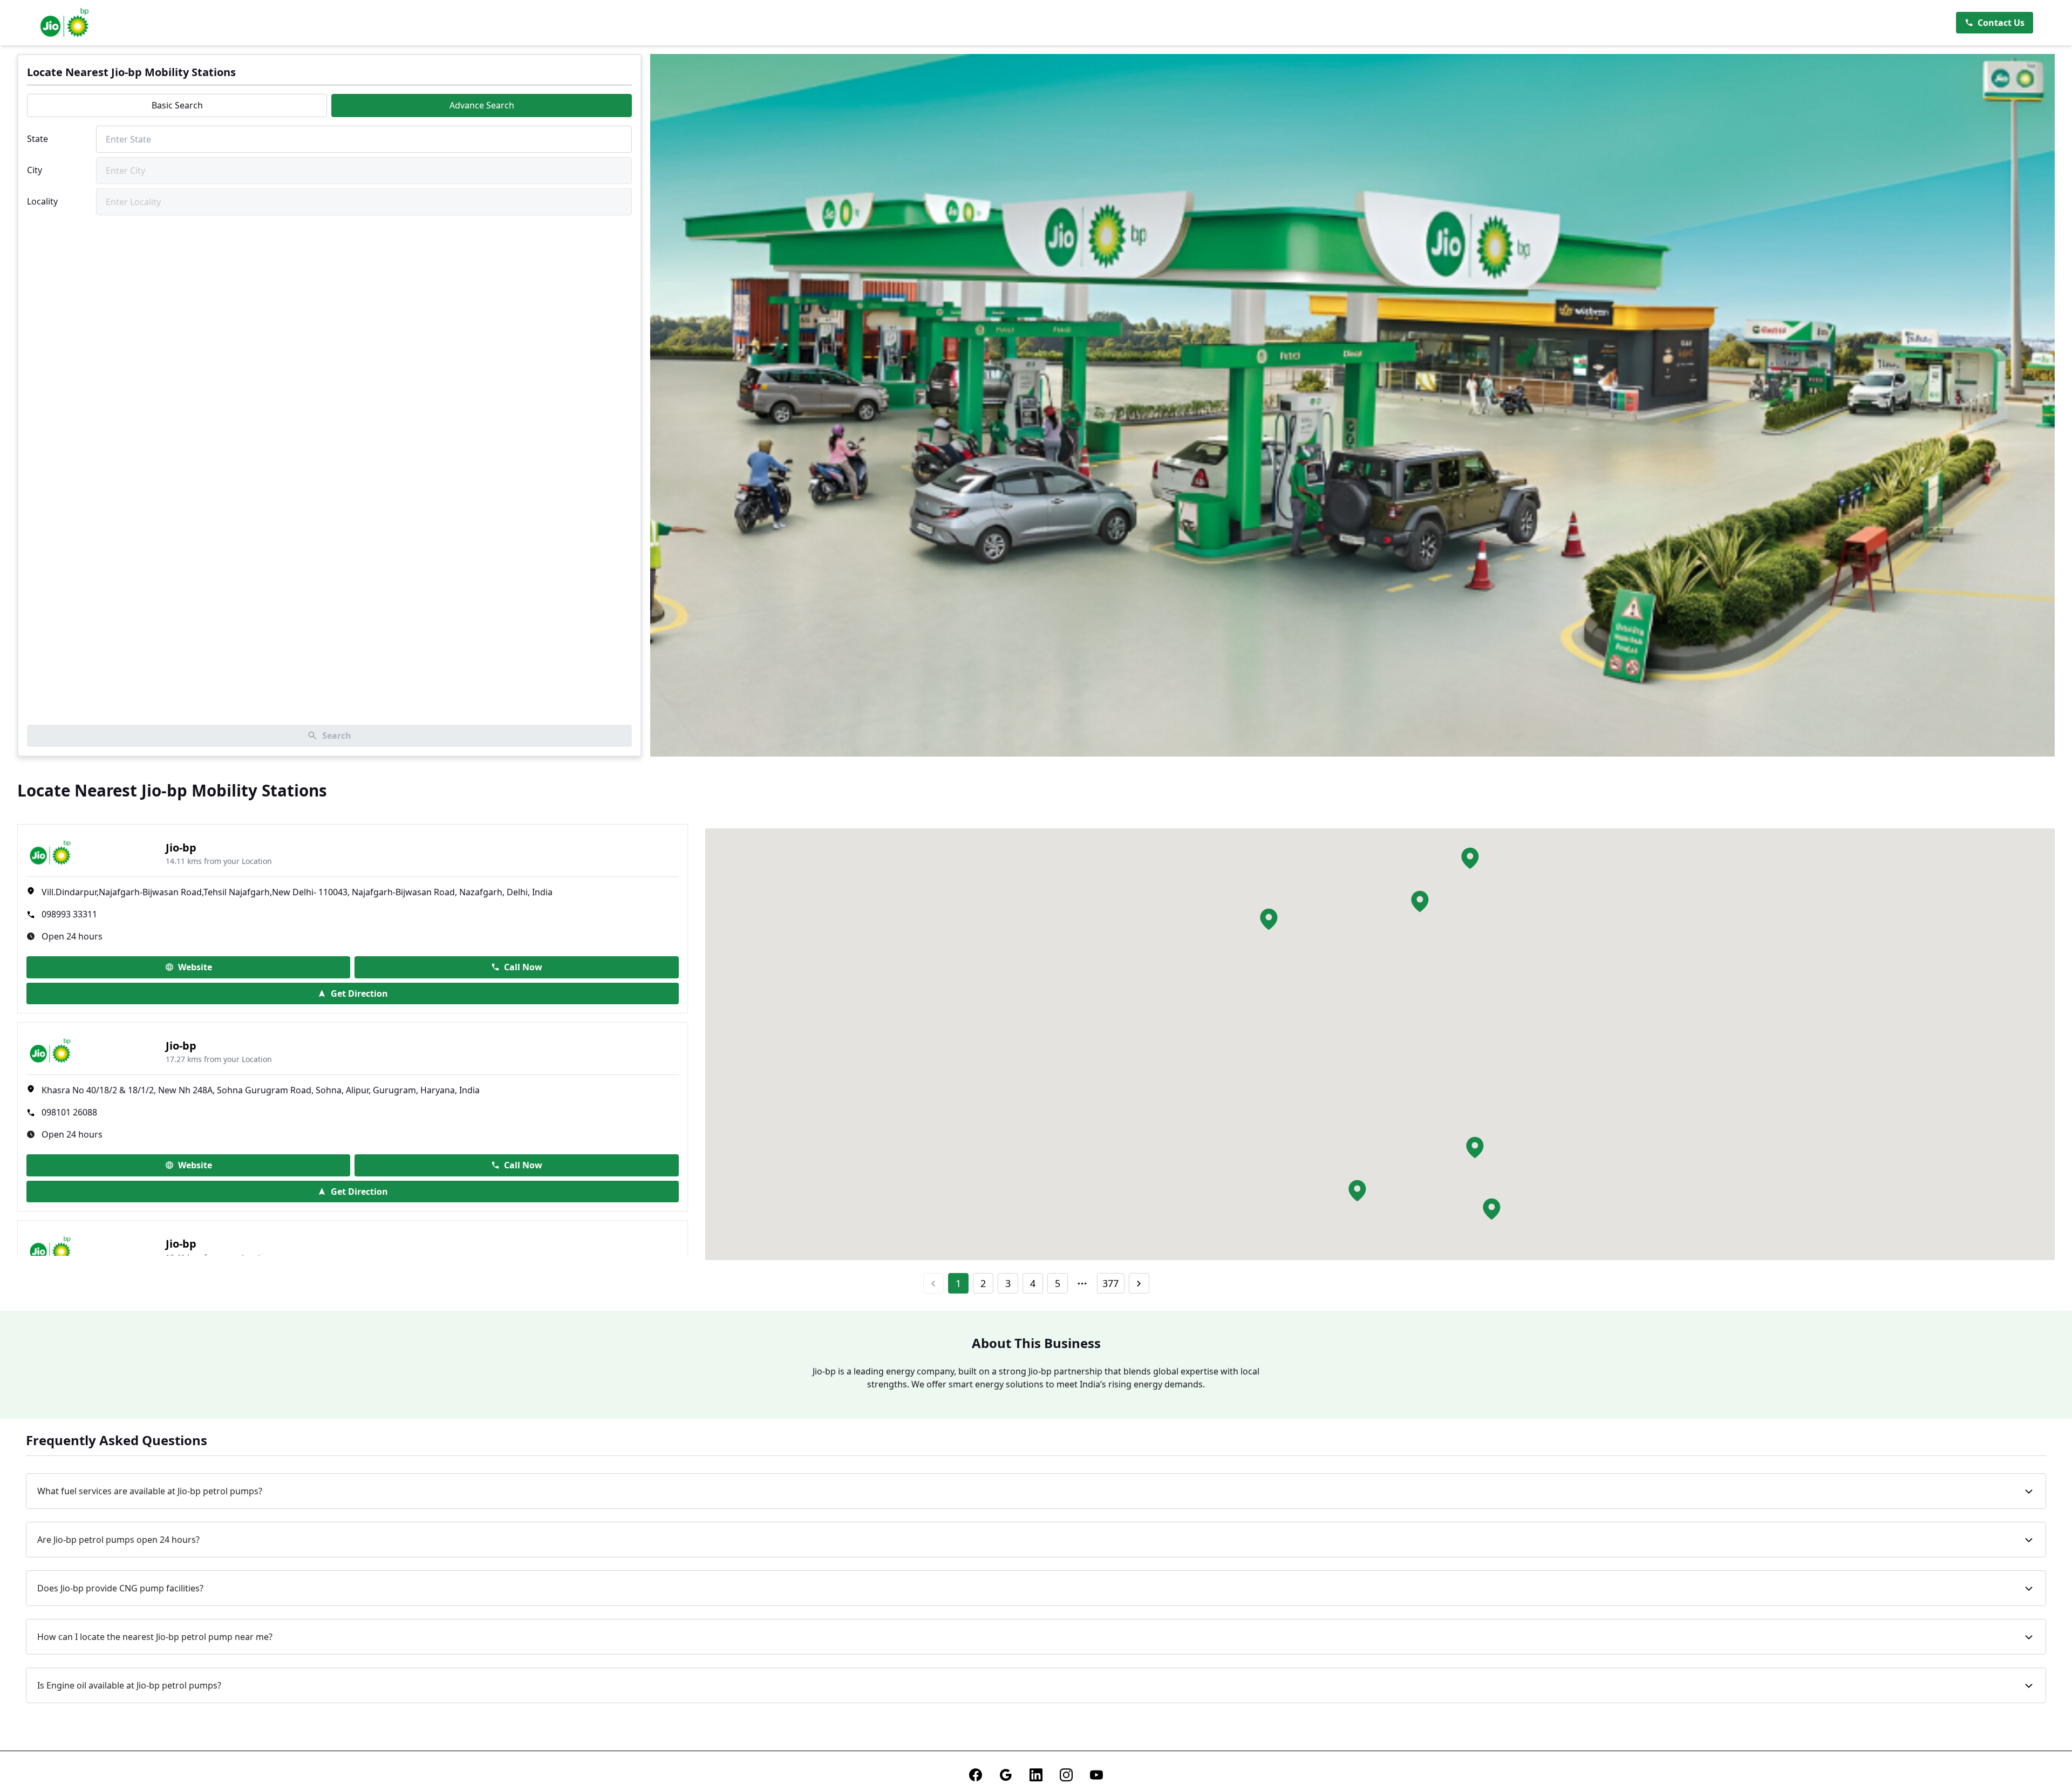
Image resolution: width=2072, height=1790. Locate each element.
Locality (42, 201)
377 (1110, 1283)
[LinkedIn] (1036, 1775)
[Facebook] (976, 1775)
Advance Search (482, 105)
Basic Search (177, 105)
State (38, 139)
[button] (1420, 901)
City (35, 170)
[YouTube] (1096, 1775)
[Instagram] (1066, 1775)
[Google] (1006, 1775)
